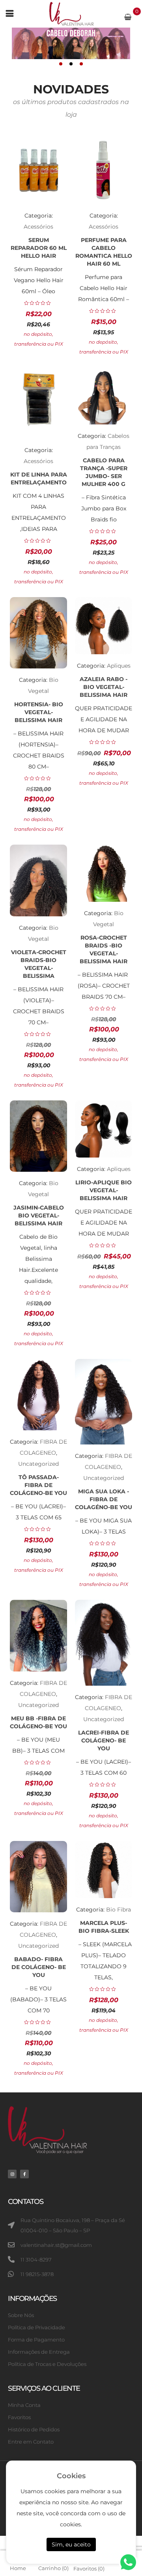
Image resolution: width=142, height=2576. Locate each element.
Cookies (71, 2476)
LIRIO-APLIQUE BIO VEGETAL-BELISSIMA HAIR (104, 1190)
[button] (61, 64)
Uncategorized (38, 1464)
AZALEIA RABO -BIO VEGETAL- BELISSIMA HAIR (104, 687)
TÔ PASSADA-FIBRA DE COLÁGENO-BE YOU (38, 1485)
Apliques (119, 666)
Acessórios (38, 227)
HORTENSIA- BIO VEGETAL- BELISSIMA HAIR (39, 712)
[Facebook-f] (24, 2174)
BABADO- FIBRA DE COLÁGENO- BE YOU (39, 1967)
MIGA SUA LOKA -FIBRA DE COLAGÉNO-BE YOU (104, 1499)
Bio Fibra (119, 1910)
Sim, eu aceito (71, 2544)
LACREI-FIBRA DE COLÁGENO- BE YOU (104, 1740)
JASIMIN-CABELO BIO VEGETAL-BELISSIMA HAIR (39, 1215)
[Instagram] (12, 2174)
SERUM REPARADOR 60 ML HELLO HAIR (39, 248)
